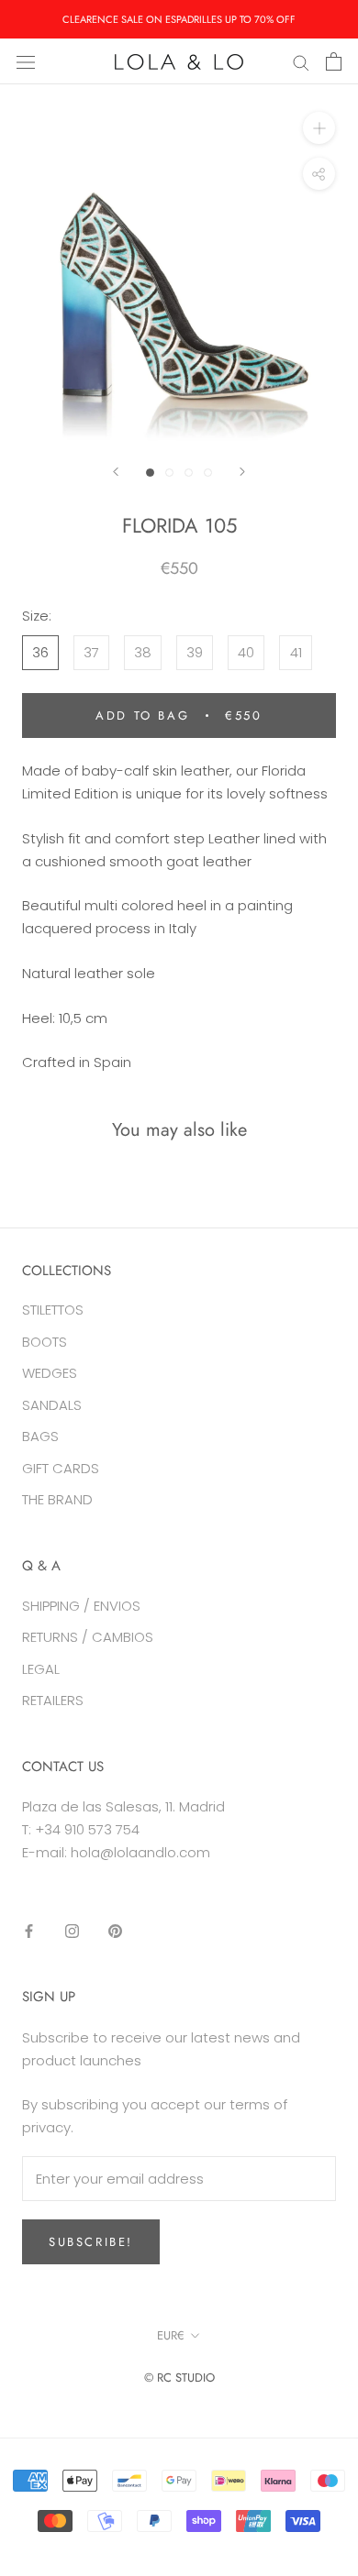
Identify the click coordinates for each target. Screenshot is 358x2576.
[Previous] (116, 472)
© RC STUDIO (179, 2378)
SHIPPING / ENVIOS (81, 1606)
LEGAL (41, 1669)
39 (195, 652)
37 (91, 652)
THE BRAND (57, 1499)
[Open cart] (334, 61)
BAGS (40, 1436)
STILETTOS (53, 1310)
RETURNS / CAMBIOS (88, 1637)
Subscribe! (91, 2242)
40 (246, 652)
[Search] (301, 61)
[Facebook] (29, 1930)
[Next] (242, 472)
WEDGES (50, 1373)
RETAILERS (53, 1700)
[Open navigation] (26, 61)
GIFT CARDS (61, 1468)
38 (143, 652)
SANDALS (52, 1405)
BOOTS (45, 1342)
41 (296, 652)
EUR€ (171, 2335)
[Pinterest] (115, 1930)
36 (40, 652)
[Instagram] (72, 1930)
